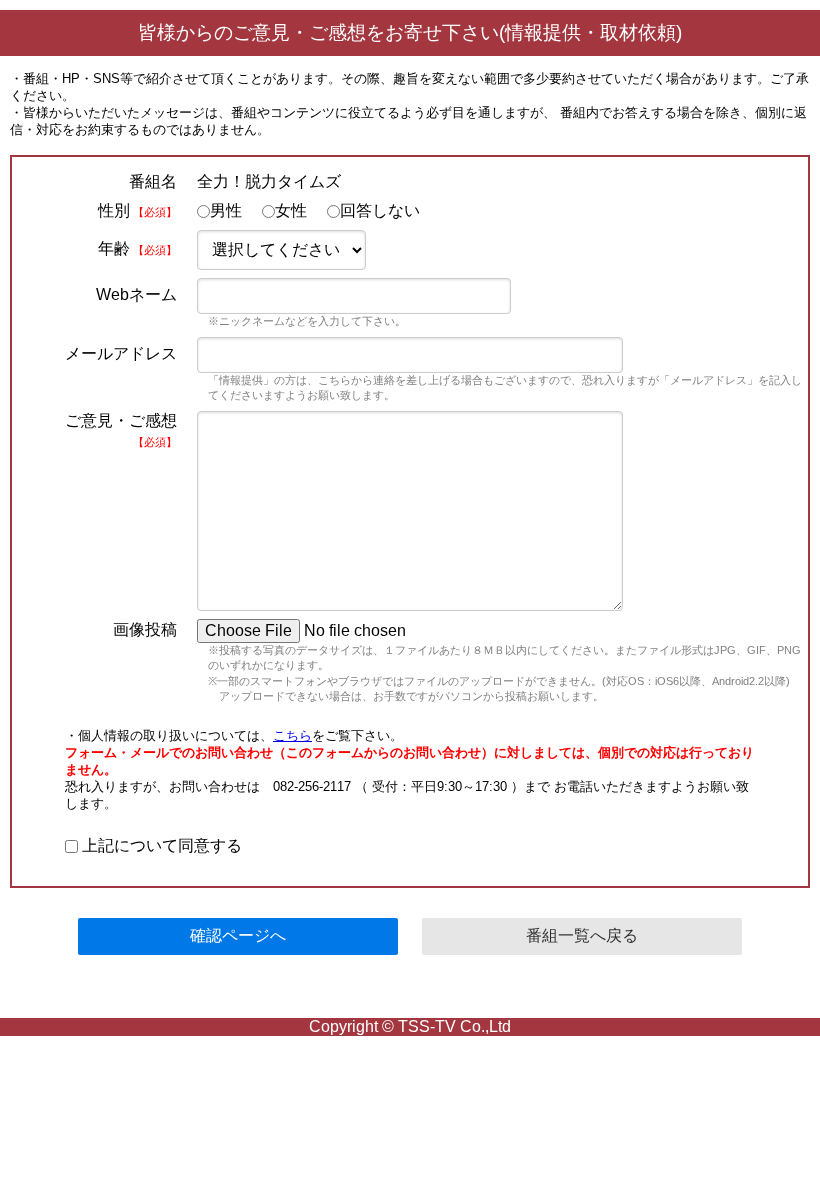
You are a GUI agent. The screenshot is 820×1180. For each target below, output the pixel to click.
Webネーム (136, 294)
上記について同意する (160, 845)
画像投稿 (145, 629)
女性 (291, 210)
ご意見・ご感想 (121, 430)
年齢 (137, 248)
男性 (226, 210)
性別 (137, 210)
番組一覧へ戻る (582, 935)
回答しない (380, 210)
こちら (292, 735)
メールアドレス (121, 353)
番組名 (153, 181)
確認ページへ (238, 935)
